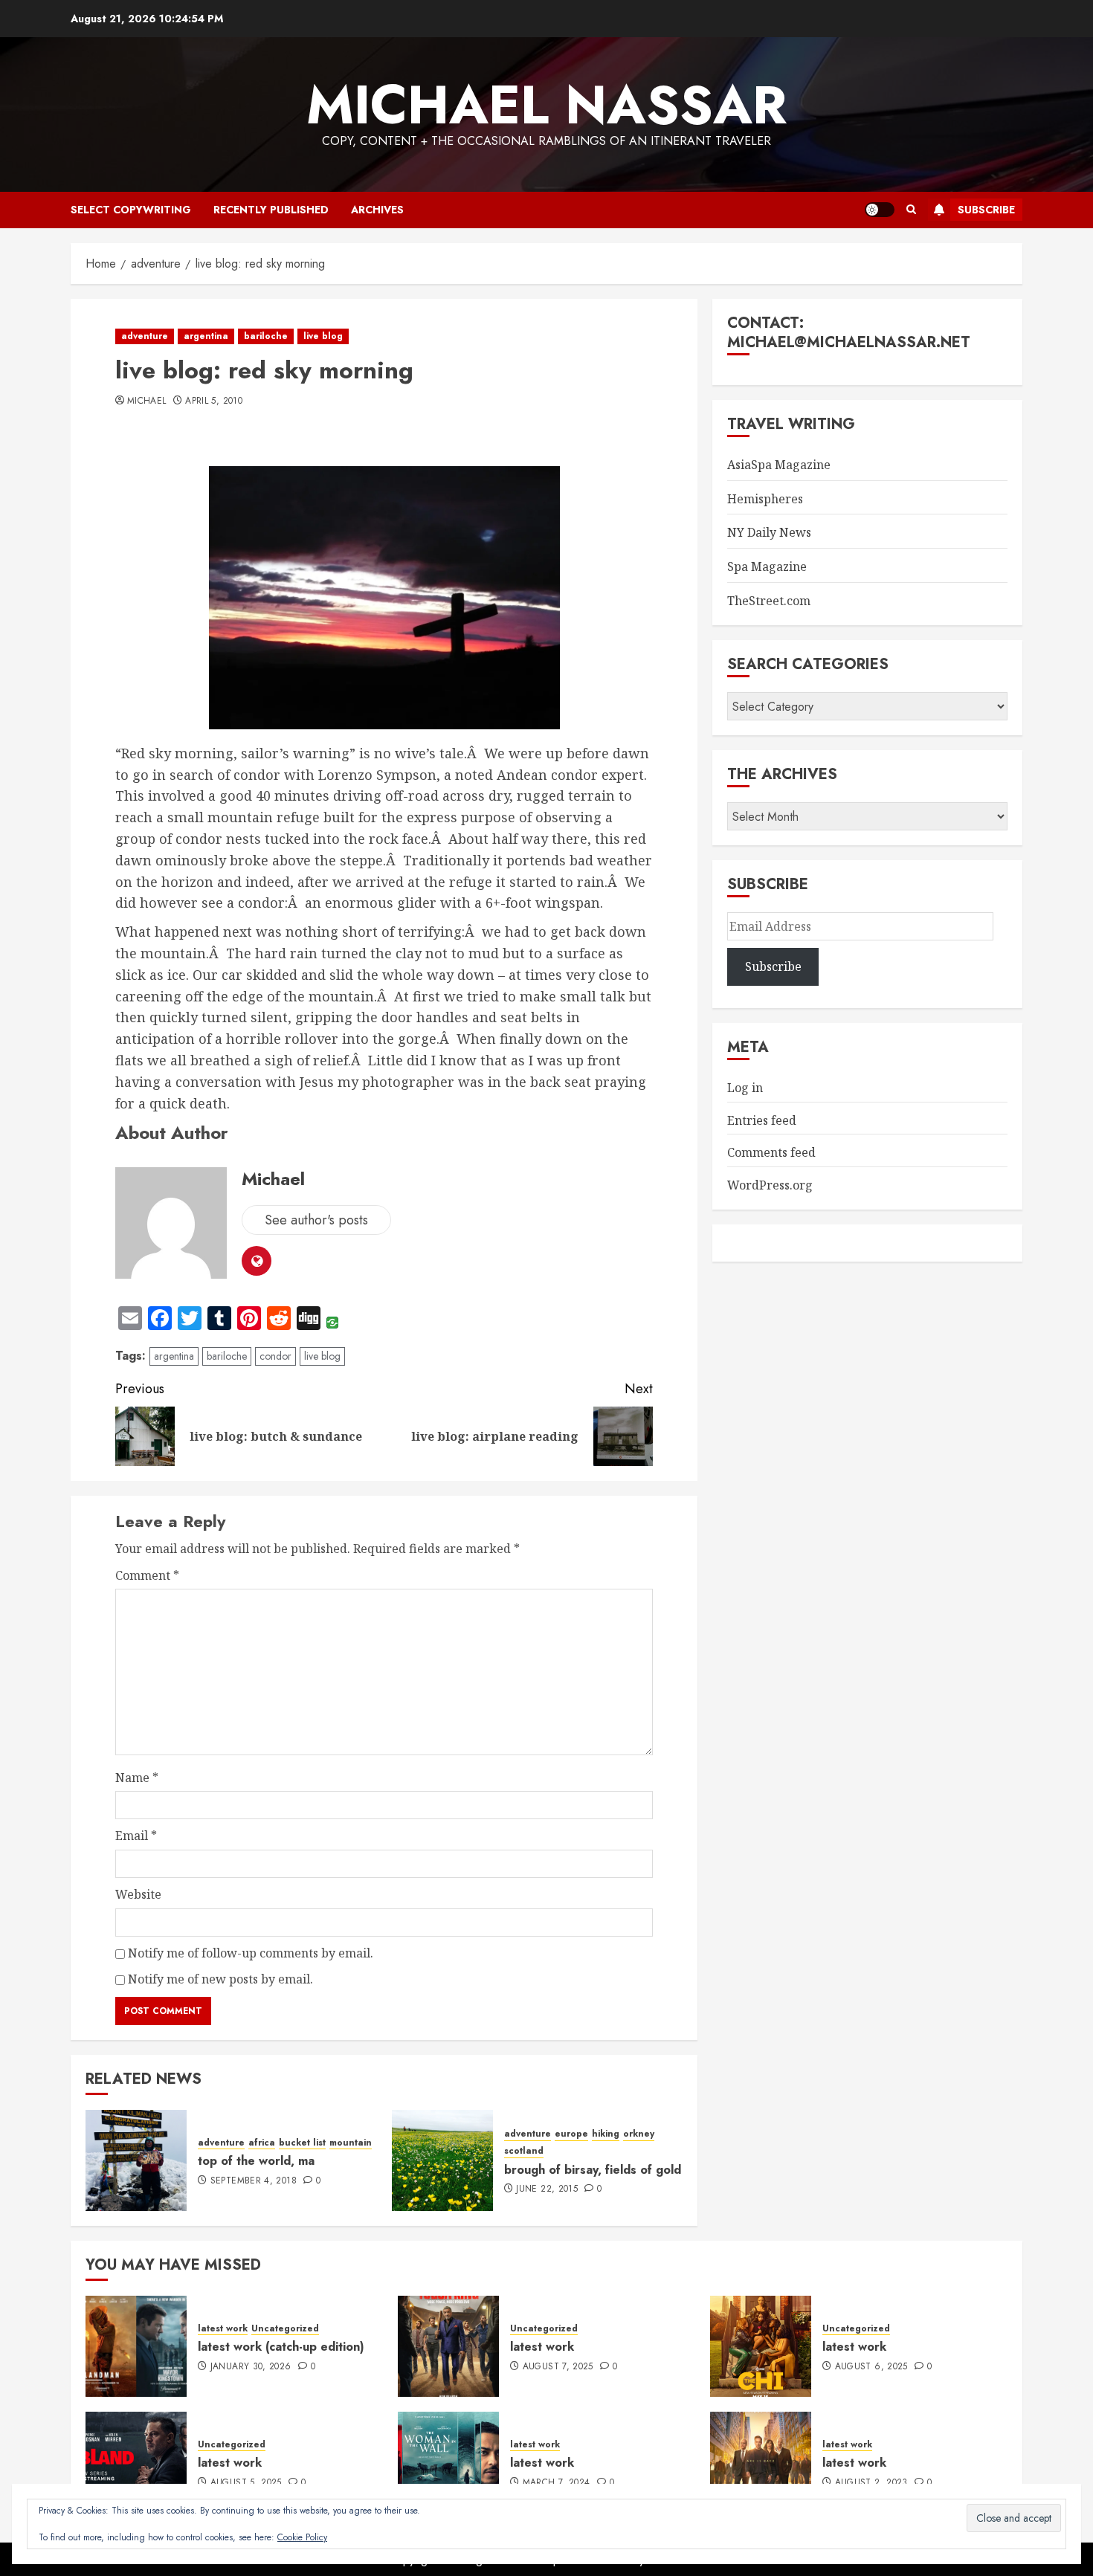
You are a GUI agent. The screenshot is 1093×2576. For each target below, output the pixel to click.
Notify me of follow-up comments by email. (251, 1953)
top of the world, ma (256, 2161)
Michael (147, 401)
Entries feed (762, 1120)
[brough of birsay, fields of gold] (442, 2160)
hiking (606, 2134)
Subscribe (986, 210)
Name (137, 1778)
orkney (639, 2134)
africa (262, 2143)
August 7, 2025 (558, 2367)
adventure (145, 336)
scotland (524, 2151)
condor (275, 1356)
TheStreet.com (769, 601)
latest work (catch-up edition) (281, 2347)
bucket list (302, 2143)
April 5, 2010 (214, 401)
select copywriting (131, 210)
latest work (223, 2329)
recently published (271, 210)
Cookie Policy (302, 2537)
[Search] (911, 210)
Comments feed (771, 1152)
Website (138, 1894)
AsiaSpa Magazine (779, 465)
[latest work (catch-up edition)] (136, 2346)
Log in (745, 1088)
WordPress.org (770, 1185)
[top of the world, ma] (136, 2160)
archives (377, 210)
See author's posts (316, 1220)
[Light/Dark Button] (880, 210)
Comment (147, 1575)
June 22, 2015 (547, 2189)
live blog (323, 336)
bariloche (266, 336)
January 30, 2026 (251, 2367)
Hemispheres (765, 499)
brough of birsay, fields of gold (593, 2170)
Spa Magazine (767, 566)
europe (571, 2134)
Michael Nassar (546, 105)
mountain (351, 2143)
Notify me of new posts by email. (220, 1979)
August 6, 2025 (871, 2367)
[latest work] (448, 2346)
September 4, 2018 (254, 2181)
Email (136, 1836)
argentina (206, 336)
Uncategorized (285, 2329)
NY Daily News (769, 532)
